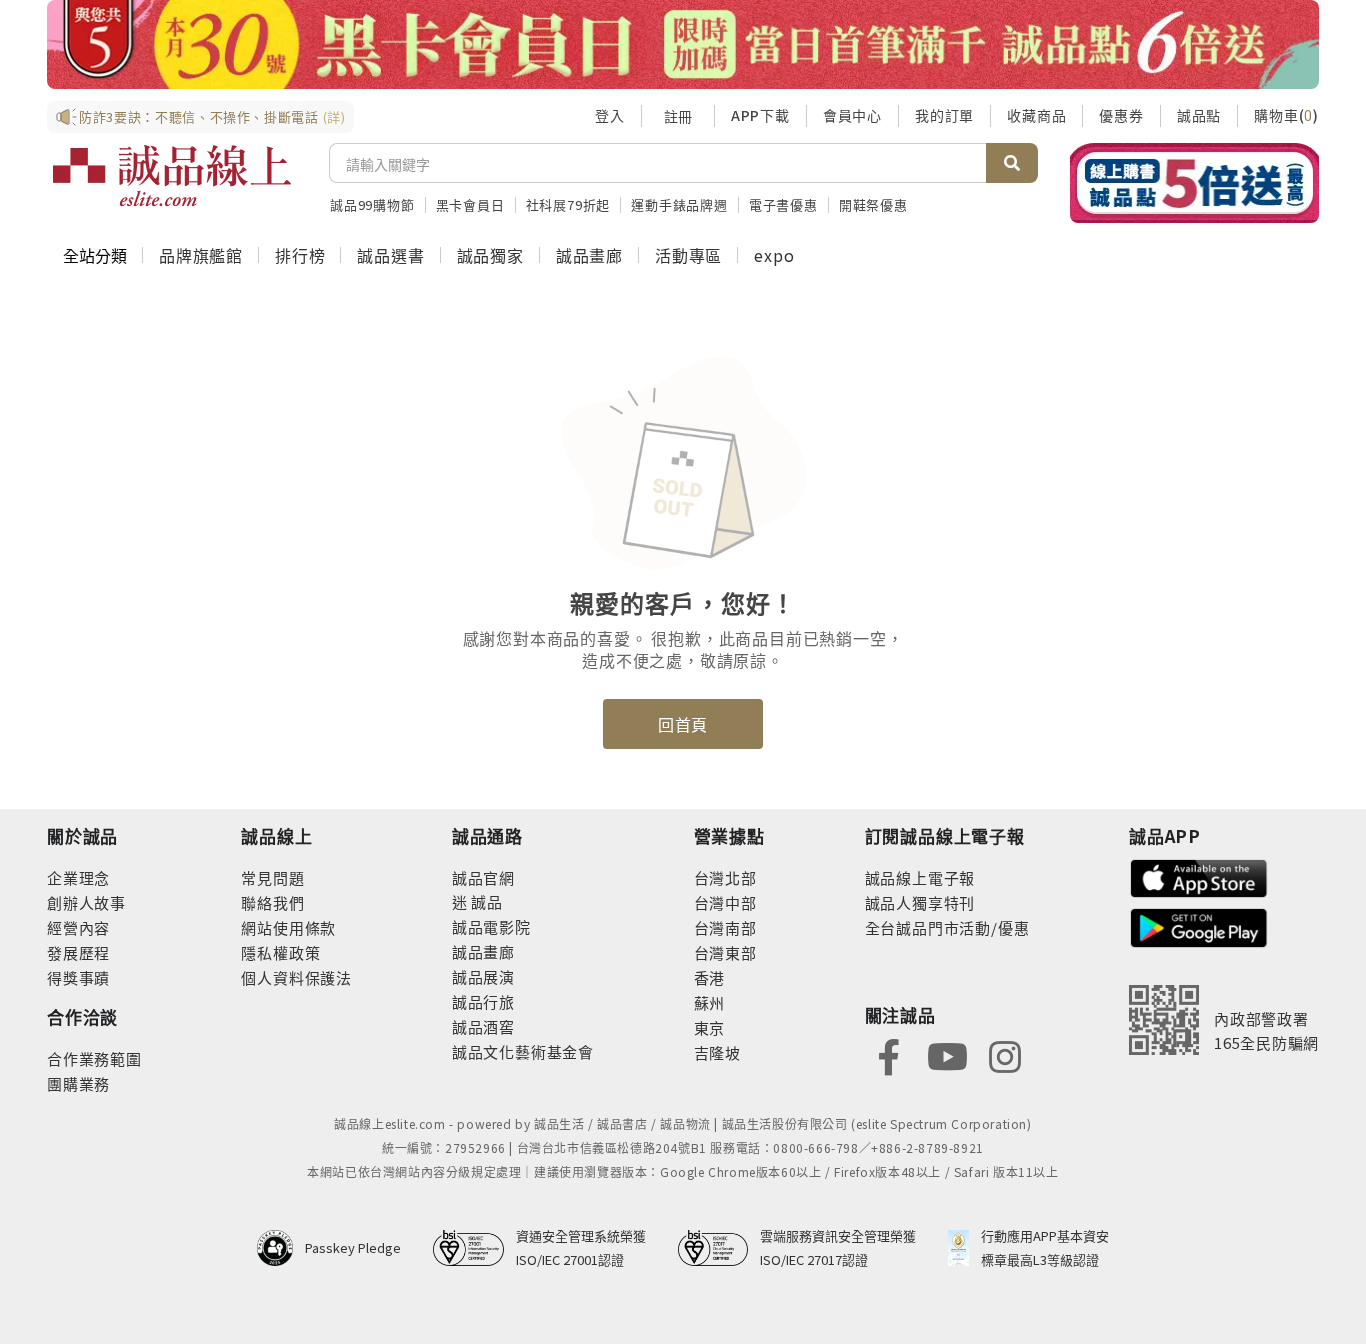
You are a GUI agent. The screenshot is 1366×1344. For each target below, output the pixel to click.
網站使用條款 (288, 927)
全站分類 (95, 255)
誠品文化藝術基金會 (523, 1051)
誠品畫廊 (589, 255)
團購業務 (78, 1083)
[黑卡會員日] (683, 44)
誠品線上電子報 (920, 877)
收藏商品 (1036, 115)
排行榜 (300, 255)
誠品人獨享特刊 (920, 902)
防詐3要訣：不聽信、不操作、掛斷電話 (212, 116)
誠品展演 (483, 976)
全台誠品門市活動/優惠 (947, 927)
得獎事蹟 (78, 977)
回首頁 (683, 724)
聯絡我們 (272, 902)
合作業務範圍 (94, 1058)
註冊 (678, 116)
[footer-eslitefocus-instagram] (1005, 1054)
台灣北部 (725, 877)
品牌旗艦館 (201, 255)
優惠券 (1121, 115)
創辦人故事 (86, 902)
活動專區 (688, 255)
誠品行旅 (483, 1001)
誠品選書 (390, 255)
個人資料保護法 (296, 977)
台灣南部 (725, 927)
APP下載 (760, 115)
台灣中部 (725, 902)
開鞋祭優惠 (873, 204)
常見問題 (272, 877)
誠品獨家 (490, 255)
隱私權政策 (280, 952)
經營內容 (78, 927)
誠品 (485, 901)
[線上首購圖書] (1194, 183)
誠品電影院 (491, 926)
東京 (710, 1027)
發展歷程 (78, 952)
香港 (710, 977)
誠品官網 (483, 877)
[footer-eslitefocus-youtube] (947, 1054)
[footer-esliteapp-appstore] (1199, 876)
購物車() (1286, 115)
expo (774, 255)
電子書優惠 (783, 204)
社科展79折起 (568, 204)
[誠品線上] (172, 176)
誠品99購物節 (372, 204)
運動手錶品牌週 (679, 204)
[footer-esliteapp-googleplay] (1199, 925)
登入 (610, 115)
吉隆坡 (717, 1052)
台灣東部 (725, 952)
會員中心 (852, 115)
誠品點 (1199, 115)
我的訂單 (944, 115)
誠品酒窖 (483, 1026)
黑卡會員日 (470, 204)
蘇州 (710, 1002)
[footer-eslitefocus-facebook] (889, 1054)
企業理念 (78, 877)
